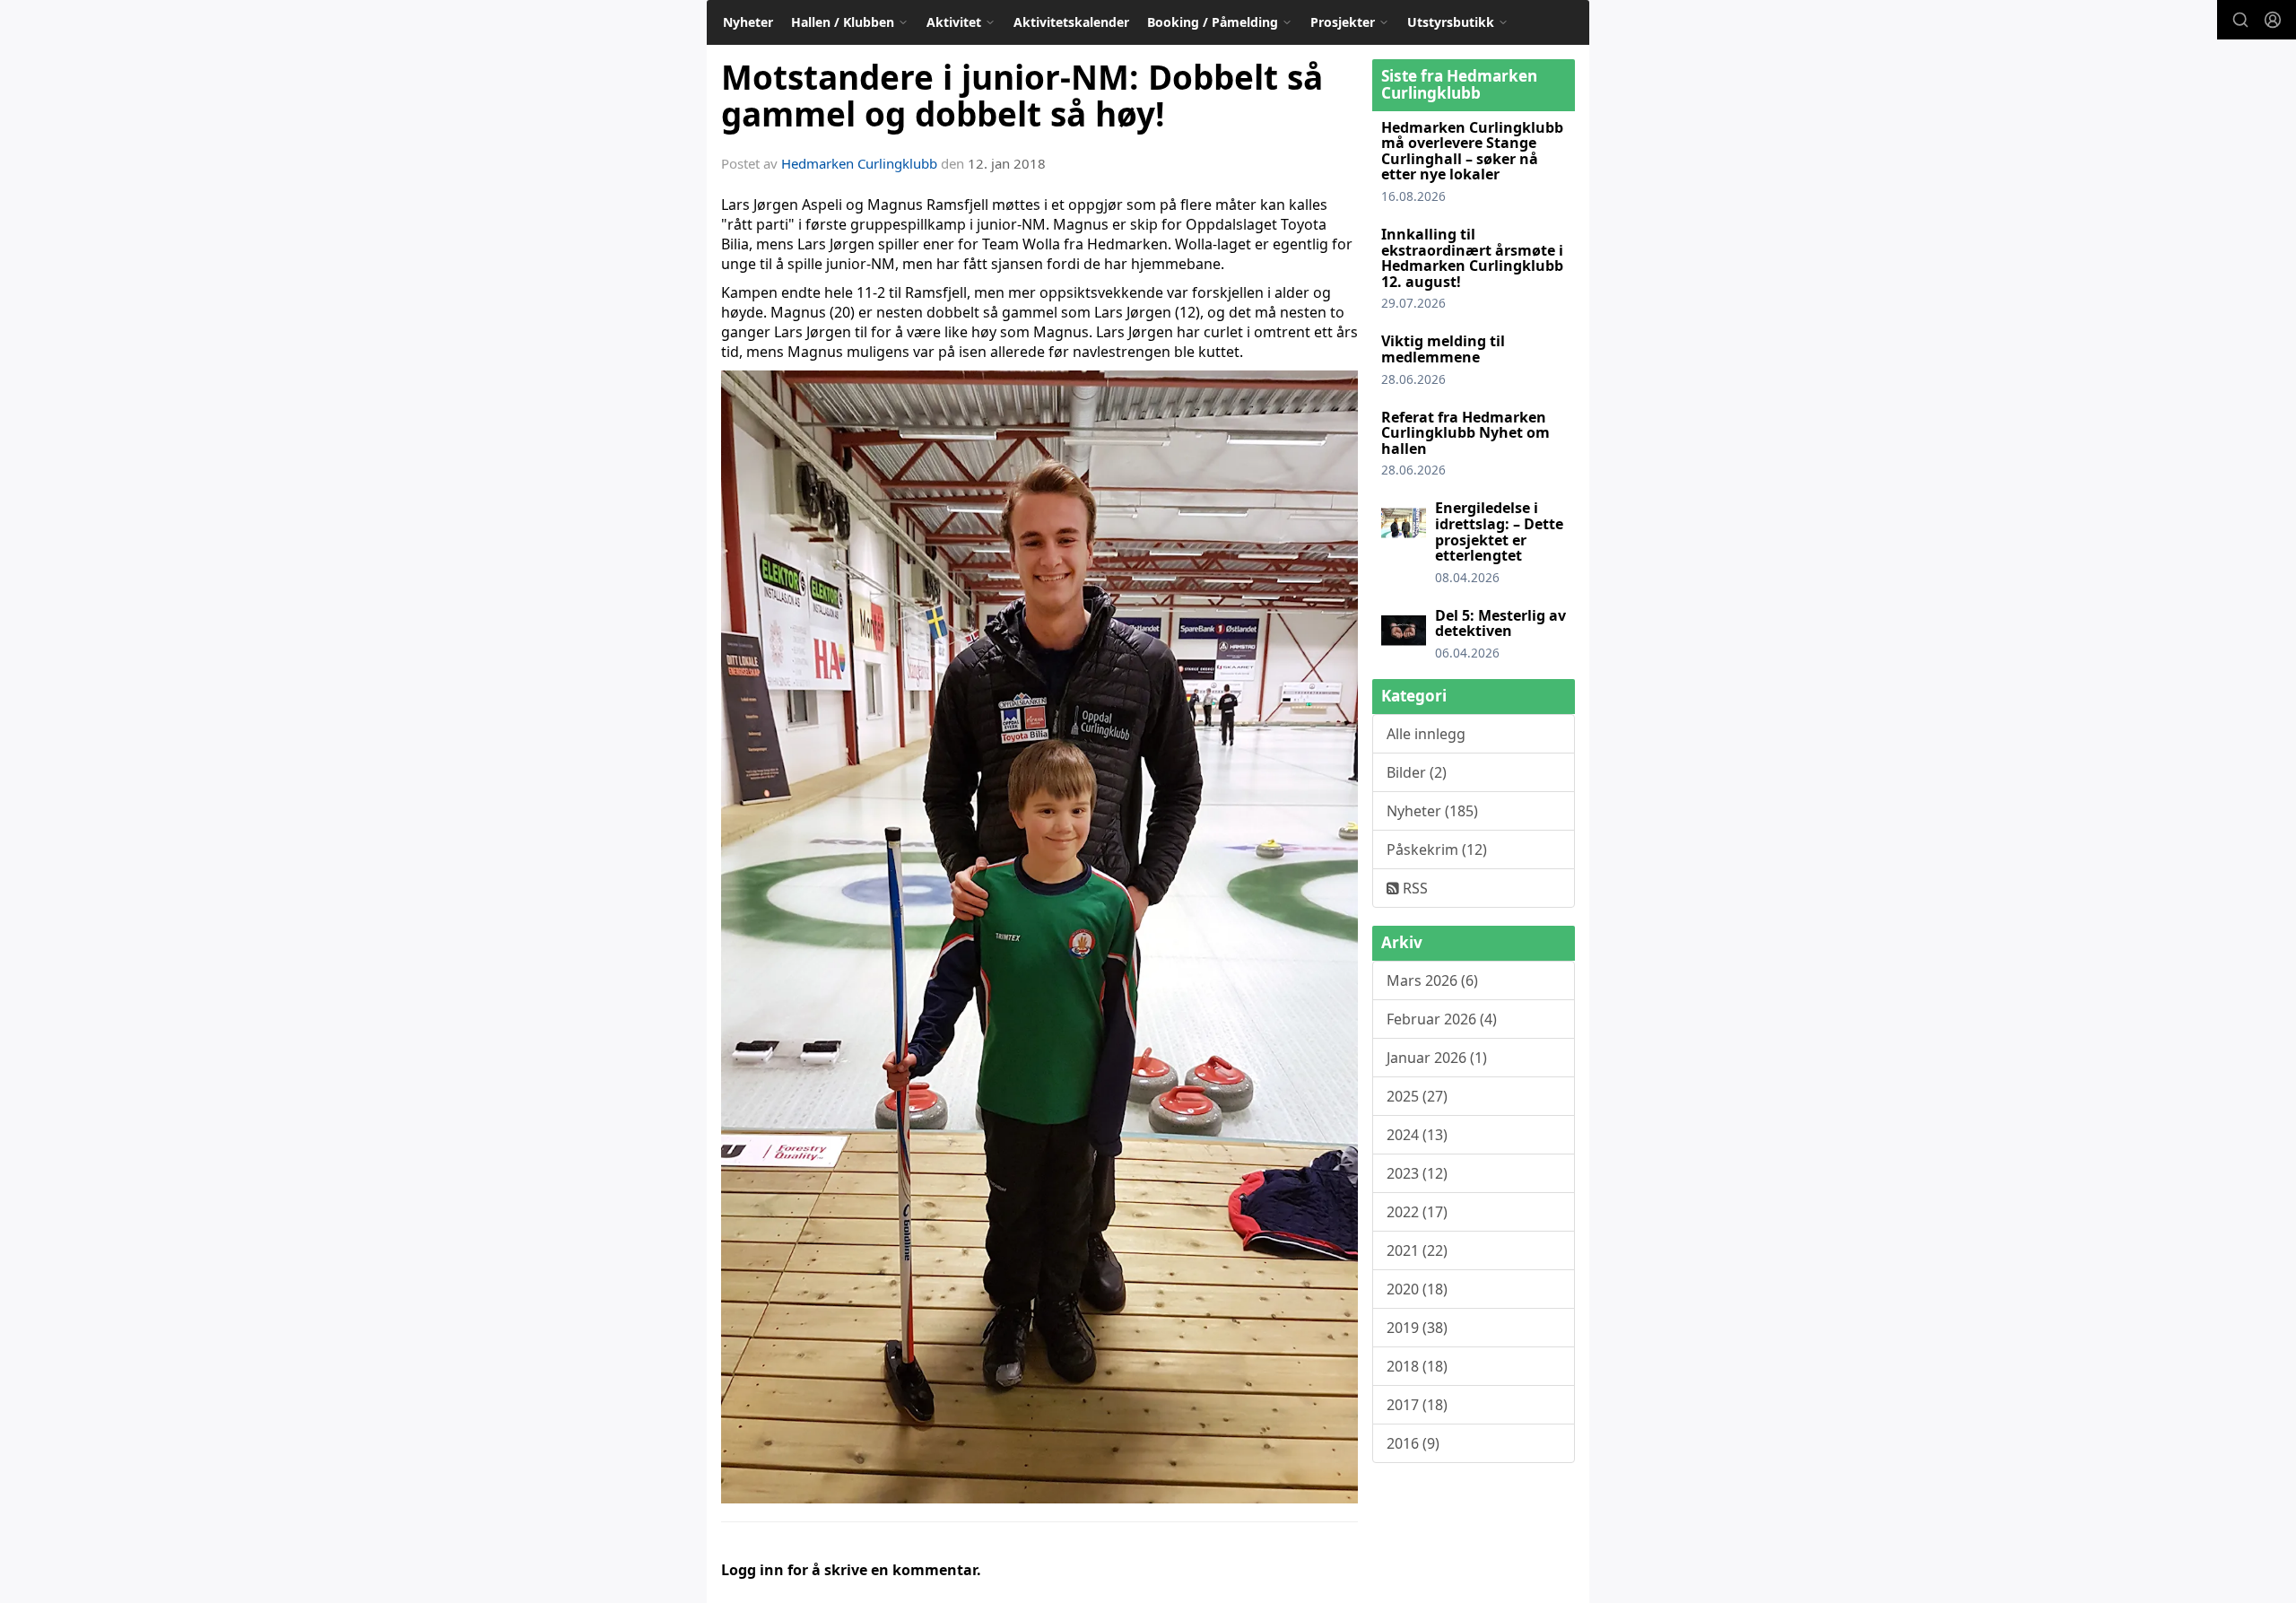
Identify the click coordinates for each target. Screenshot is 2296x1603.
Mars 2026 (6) (1432, 980)
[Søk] (2240, 20)
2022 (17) (1417, 1212)
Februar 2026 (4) (1442, 1019)
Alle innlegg (1426, 734)
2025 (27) (1417, 1096)
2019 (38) (1417, 1328)
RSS (1413, 888)
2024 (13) (1417, 1135)
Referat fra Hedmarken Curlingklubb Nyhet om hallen (1465, 433)
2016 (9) (1413, 1443)
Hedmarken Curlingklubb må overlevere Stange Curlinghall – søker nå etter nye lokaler (1472, 151)
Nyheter (748, 22)
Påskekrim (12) (1437, 849)
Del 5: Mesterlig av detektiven (1500, 623)
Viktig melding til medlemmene (1443, 349)
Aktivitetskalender (1071, 22)
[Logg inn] (2273, 20)
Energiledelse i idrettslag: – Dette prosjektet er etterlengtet (1499, 531)
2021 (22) (1417, 1250)
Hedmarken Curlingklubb (859, 163)
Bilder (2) (1417, 772)
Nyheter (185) (1432, 811)
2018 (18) (1417, 1366)
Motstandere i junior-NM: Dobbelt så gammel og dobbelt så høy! (1022, 96)
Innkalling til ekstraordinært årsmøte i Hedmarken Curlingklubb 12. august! (1472, 258)
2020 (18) (1417, 1289)
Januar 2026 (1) (1437, 1058)
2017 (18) (1417, 1405)
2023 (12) (1417, 1173)
